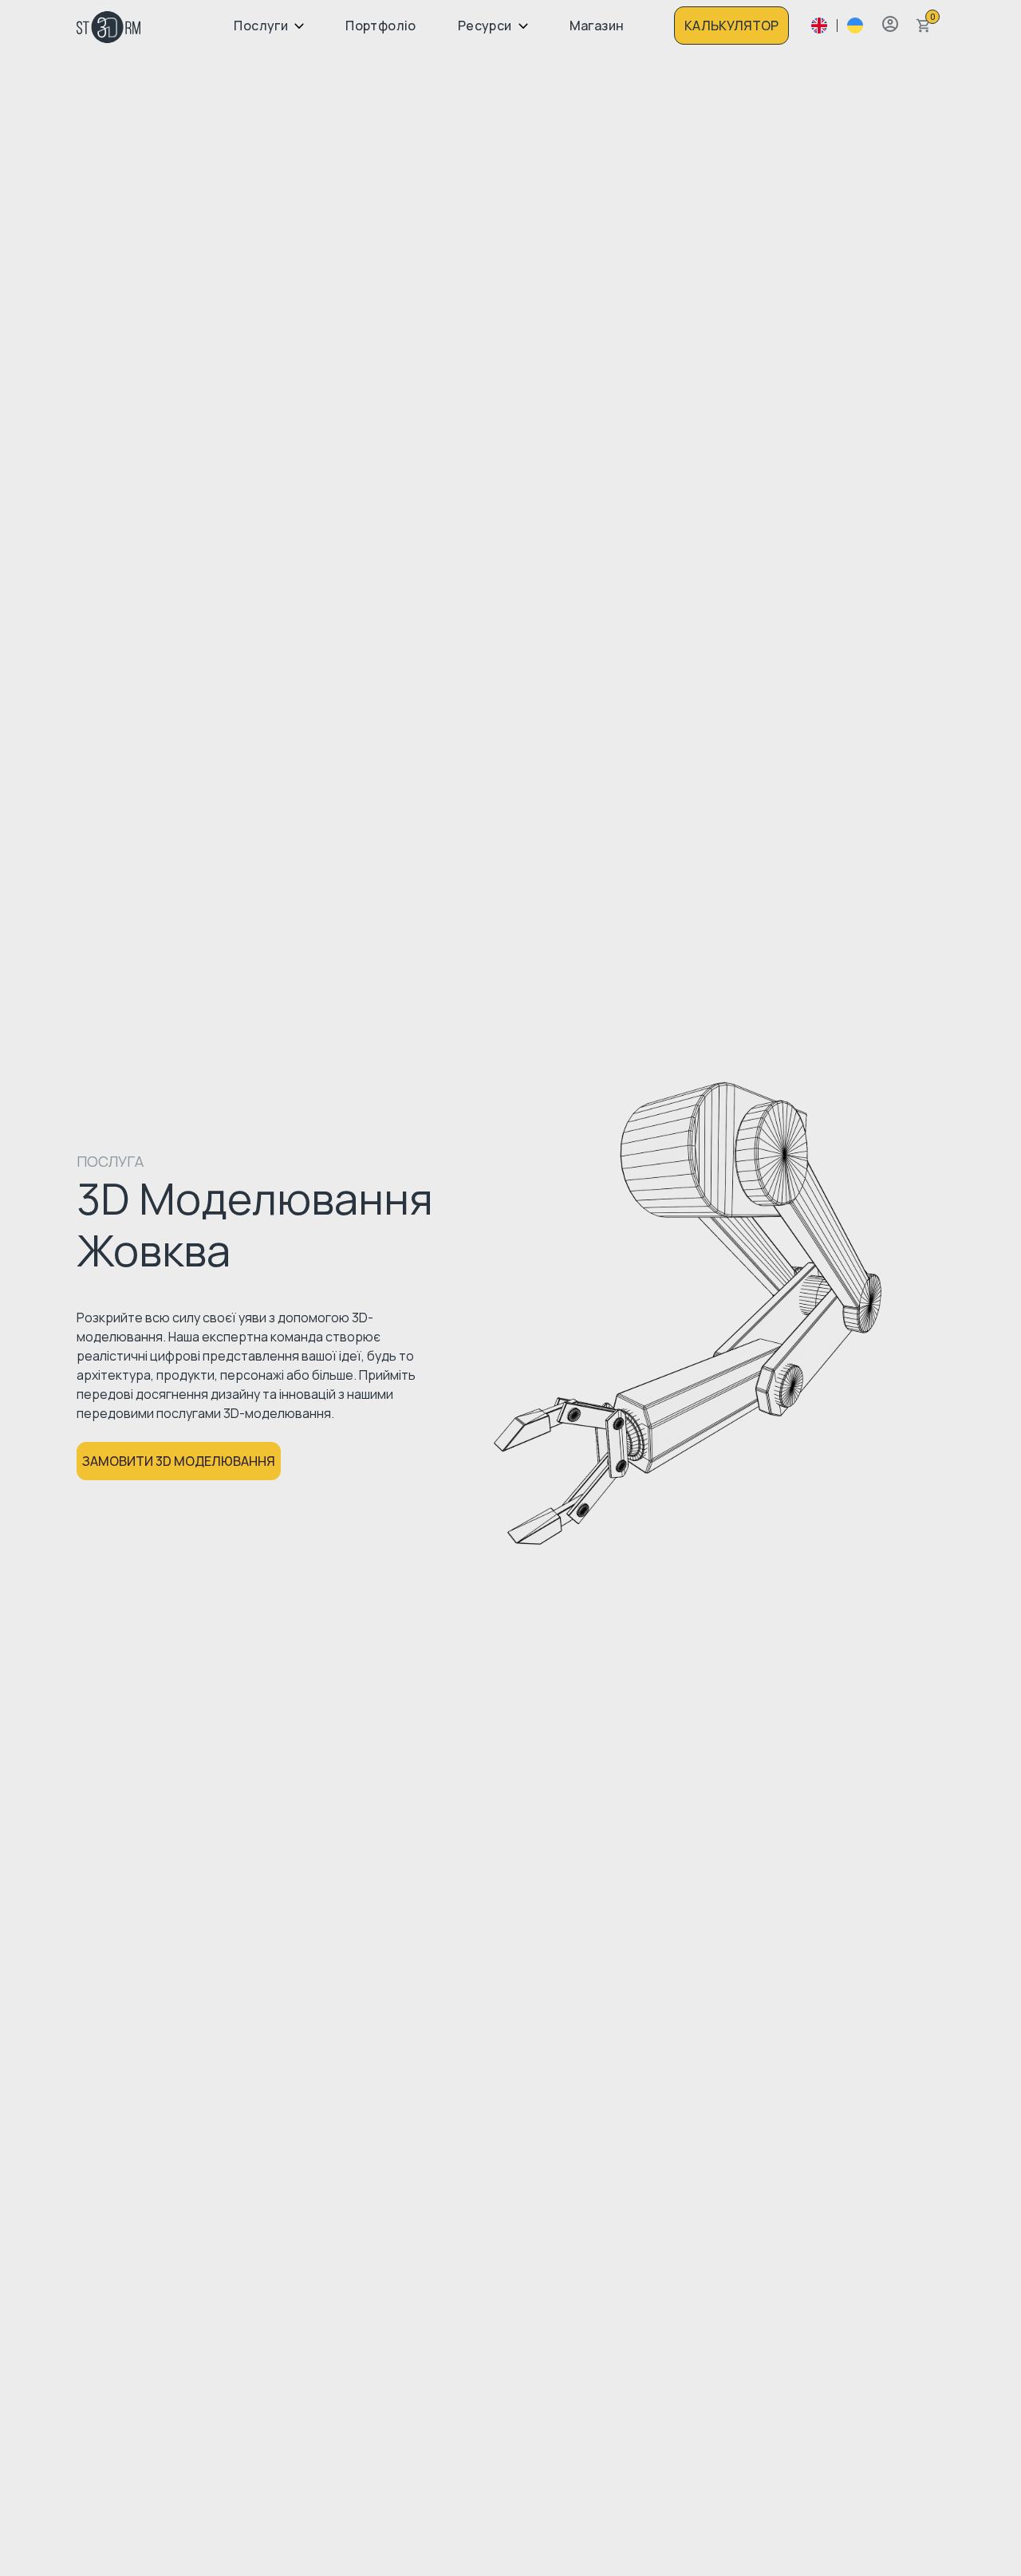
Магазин (597, 26)
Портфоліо (381, 26)
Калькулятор (731, 26)
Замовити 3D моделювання (179, 1461)
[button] (890, 24)
